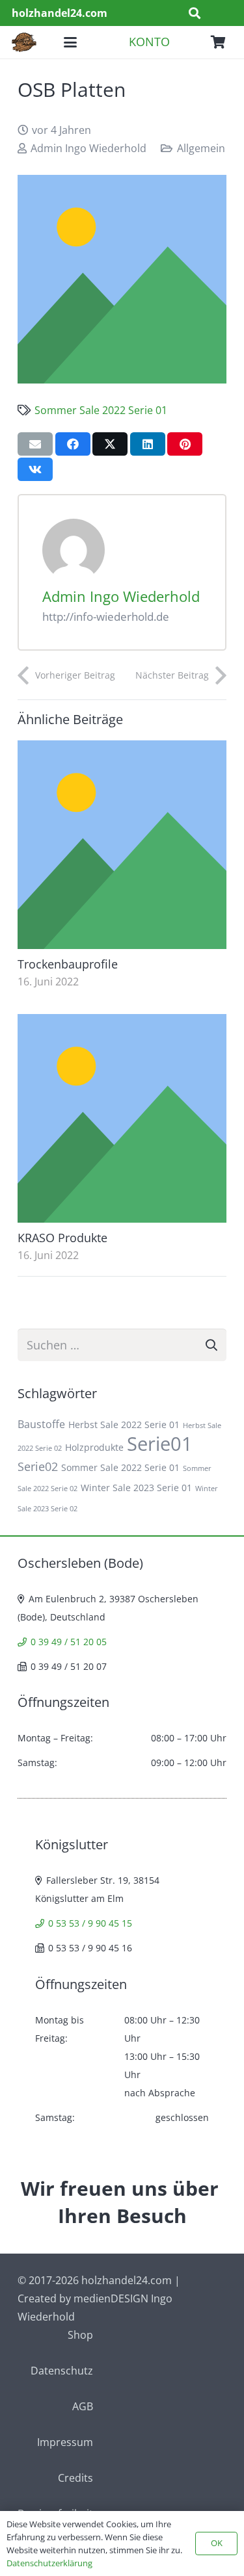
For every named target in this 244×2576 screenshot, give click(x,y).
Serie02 (38, 1466)
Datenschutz (62, 2371)
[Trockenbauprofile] (122, 845)
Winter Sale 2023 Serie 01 (136, 1488)
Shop (80, 2335)
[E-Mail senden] (35, 444)
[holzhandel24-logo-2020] (24, 42)
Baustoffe (41, 1424)
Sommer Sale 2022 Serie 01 (101, 410)
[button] (195, 13)
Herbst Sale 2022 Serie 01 (124, 1425)
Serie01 (160, 1444)
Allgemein (201, 148)
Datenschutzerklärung (49, 2563)
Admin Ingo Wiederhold (88, 148)
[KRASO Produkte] (122, 1118)
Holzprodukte (94, 1447)
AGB (83, 2406)
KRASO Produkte (62, 1238)
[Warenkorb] (218, 42)
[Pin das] (185, 444)
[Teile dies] (73, 444)
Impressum (65, 2442)
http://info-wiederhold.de (106, 617)
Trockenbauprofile (68, 964)
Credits (75, 2478)
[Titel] (122, 279)
